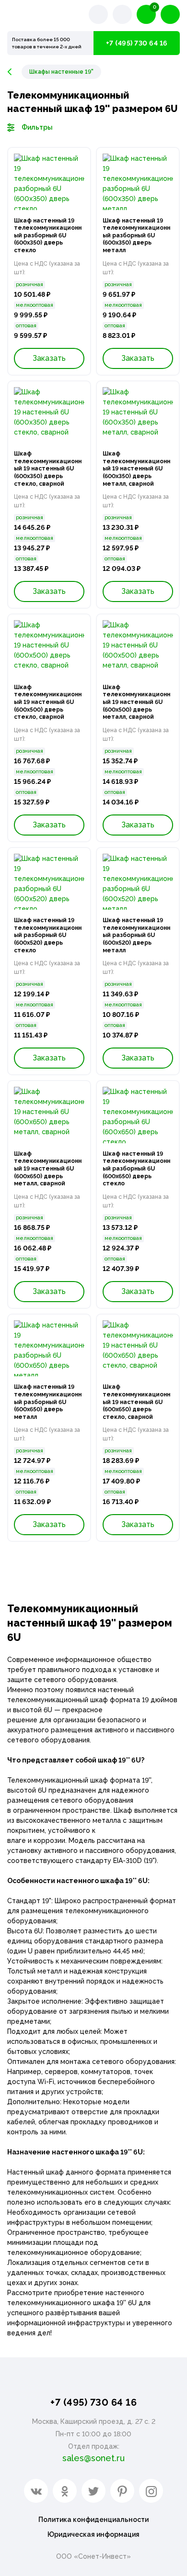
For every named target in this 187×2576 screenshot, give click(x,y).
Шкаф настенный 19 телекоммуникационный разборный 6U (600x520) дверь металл (136, 935)
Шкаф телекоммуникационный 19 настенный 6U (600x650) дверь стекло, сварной (136, 1402)
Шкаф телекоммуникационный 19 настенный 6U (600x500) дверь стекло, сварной (48, 702)
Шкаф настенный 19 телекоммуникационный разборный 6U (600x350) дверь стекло (48, 235)
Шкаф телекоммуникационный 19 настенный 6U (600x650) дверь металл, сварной (48, 1169)
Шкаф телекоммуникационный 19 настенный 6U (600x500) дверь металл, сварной (136, 702)
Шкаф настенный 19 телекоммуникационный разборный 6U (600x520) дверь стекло (48, 935)
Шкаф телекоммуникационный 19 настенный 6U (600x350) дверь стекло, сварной (48, 468)
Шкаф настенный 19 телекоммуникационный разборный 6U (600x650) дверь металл (48, 1402)
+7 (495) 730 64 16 (137, 43)
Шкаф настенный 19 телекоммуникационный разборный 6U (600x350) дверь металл (136, 235)
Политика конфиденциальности (93, 2520)
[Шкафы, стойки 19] (14, 72)
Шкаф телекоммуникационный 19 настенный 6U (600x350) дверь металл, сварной (136, 468)
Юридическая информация (93, 2534)
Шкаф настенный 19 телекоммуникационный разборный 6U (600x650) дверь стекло (136, 1169)
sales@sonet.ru (93, 2458)
